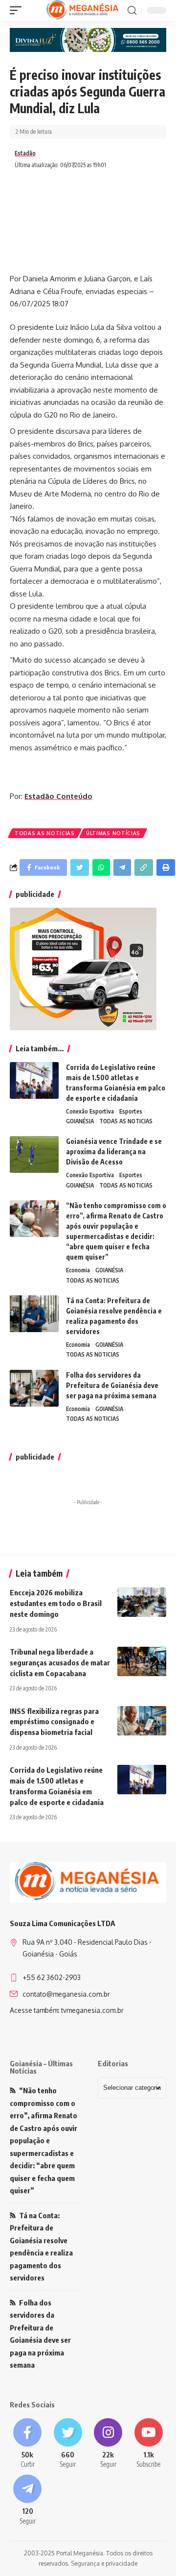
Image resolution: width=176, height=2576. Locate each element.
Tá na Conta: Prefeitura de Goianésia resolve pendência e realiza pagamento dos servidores (41, 2247)
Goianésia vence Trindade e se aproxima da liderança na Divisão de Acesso (114, 1152)
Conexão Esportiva (90, 1111)
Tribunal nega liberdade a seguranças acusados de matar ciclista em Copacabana (60, 1662)
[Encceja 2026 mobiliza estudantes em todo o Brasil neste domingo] (142, 1602)
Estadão (25, 153)
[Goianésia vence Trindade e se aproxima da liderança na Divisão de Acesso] (34, 1154)
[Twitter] (68, 2444)
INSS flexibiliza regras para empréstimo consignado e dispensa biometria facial (54, 1722)
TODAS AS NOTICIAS (45, 833)
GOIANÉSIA (80, 1121)
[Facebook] (28, 2444)
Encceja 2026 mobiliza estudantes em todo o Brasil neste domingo (56, 1603)
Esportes (131, 1111)
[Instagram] (108, 2444)
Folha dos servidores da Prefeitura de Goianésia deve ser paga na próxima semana (112, 1385)
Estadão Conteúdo (58, 796)
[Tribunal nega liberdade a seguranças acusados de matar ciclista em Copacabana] (142, 1661)
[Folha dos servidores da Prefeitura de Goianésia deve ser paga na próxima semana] (34, 1388)
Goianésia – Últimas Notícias (41, 2067)
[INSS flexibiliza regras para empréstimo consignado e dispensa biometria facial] (142, 1721)
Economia (78, 1270)
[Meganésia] (83, 10)
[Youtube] (149, 2444)
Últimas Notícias (113, 833)
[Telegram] (28, 2500)
